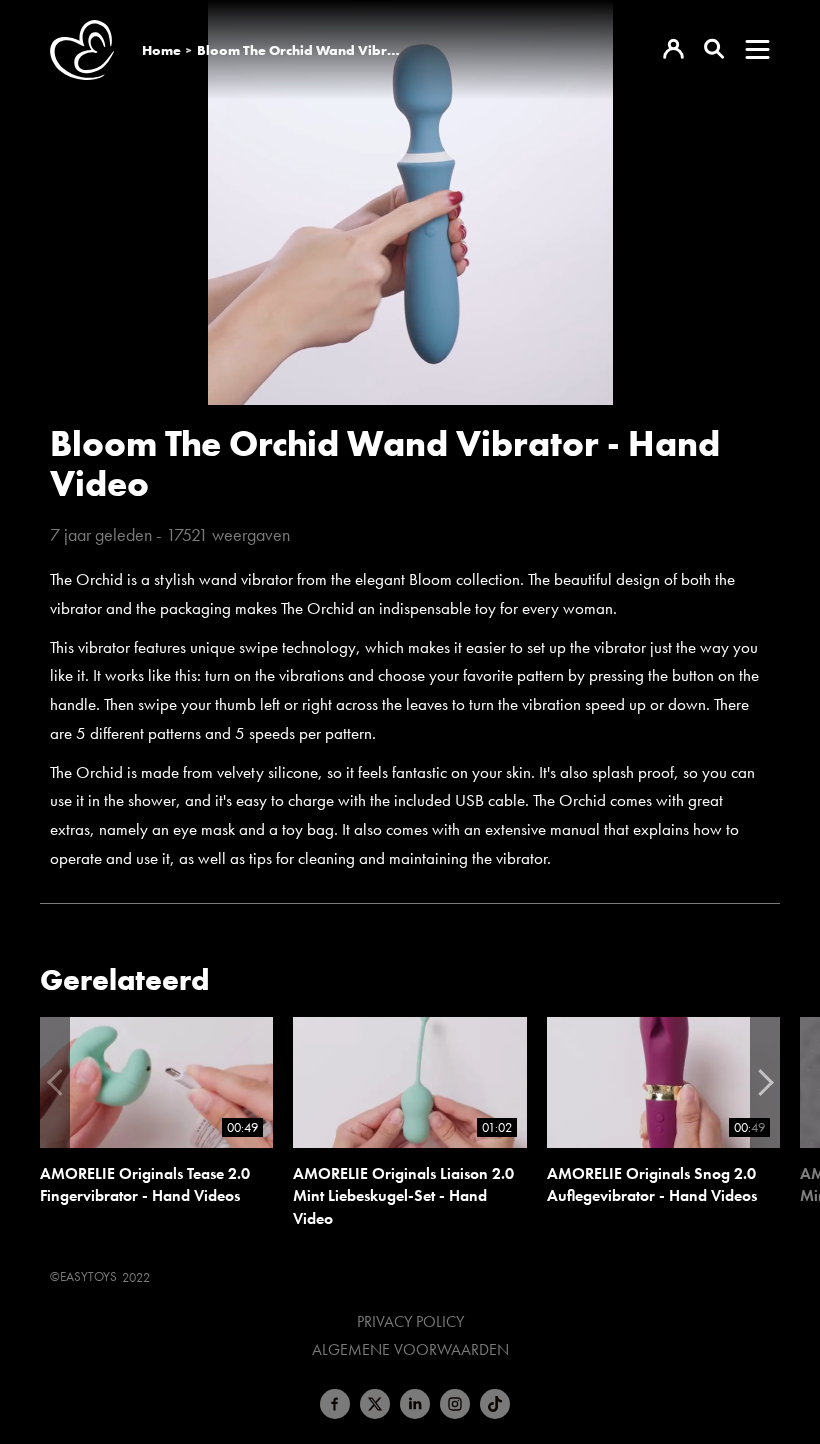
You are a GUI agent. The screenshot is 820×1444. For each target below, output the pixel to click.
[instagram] (455, 1404)
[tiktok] (495, 1404)
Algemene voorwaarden (410, 1350)
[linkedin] (415, 1404)
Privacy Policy (410, 1322)
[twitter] (375, 1404)
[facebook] (335, 1404)
